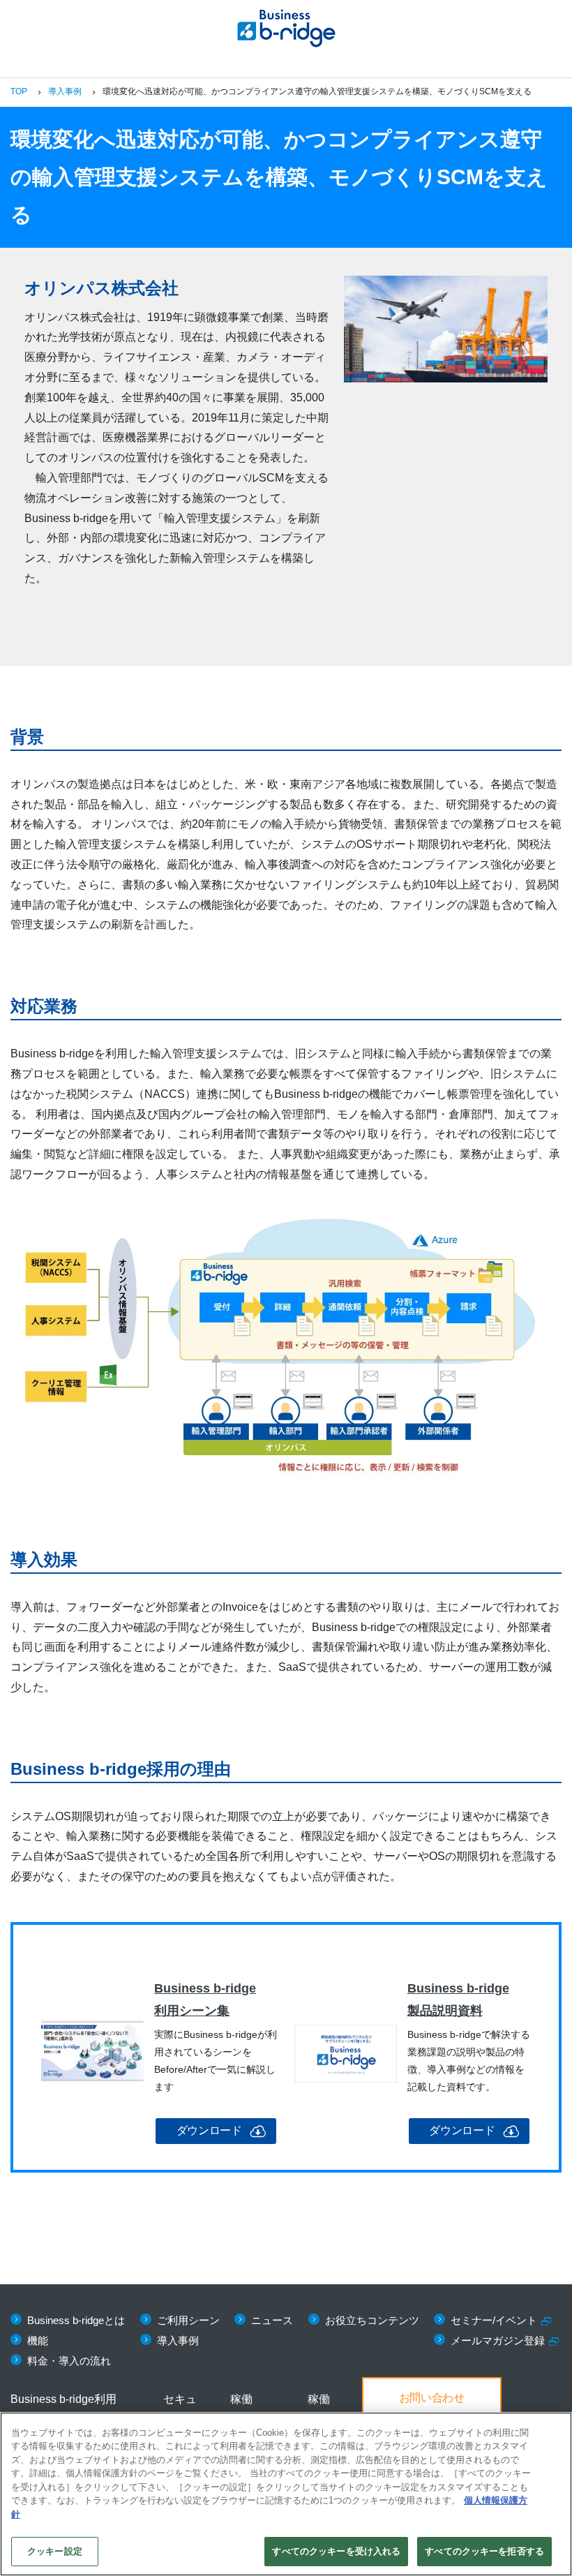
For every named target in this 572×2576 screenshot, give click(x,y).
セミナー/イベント (494, 2320)
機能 (38, 2340)
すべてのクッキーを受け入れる (336, 2551)
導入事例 (65, 91)
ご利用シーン (188, 2320)
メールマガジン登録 (498, 2340)
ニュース (272, 2320)
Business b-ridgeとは (76, 2320)
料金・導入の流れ (69, 2361)
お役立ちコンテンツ (372, 2320)
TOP (19, 91)
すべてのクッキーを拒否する (484, 2551)
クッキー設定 (55, 2551)
